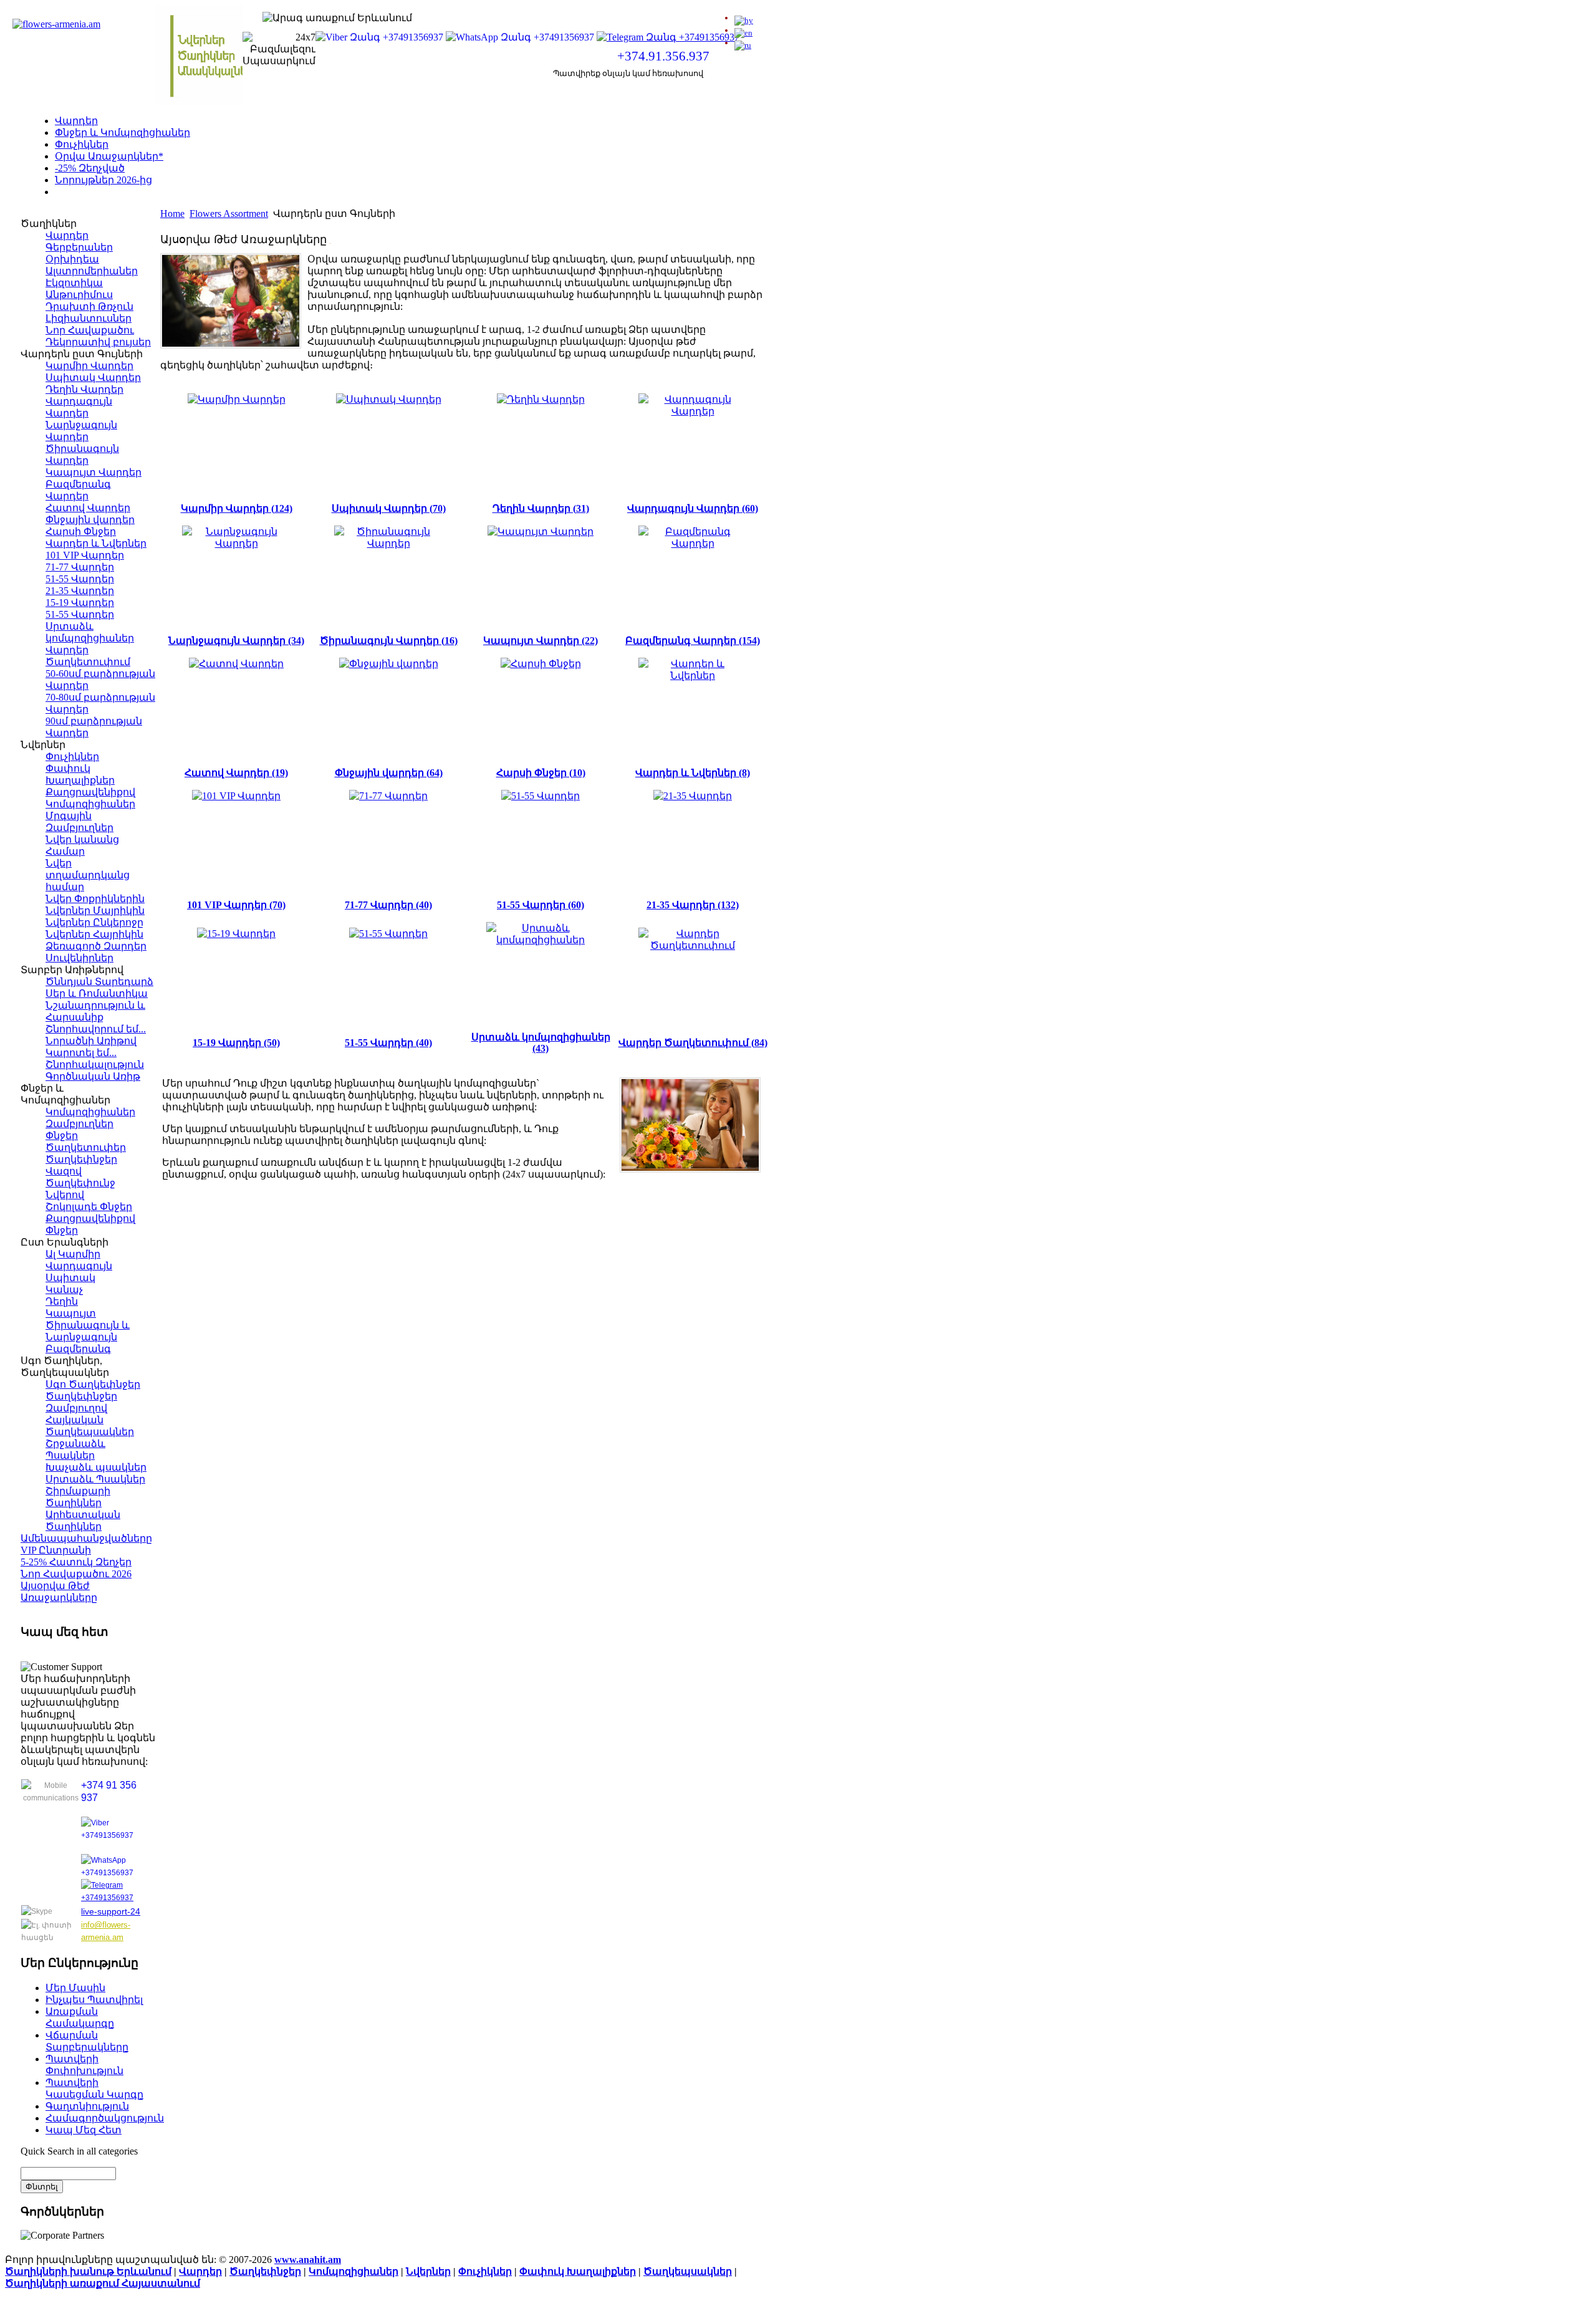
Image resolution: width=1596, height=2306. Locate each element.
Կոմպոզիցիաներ (353, 2271)
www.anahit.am (308, 2260)
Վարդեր (76, 121)
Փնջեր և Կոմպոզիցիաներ (123, 132)
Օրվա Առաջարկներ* (109, 156)
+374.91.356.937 (663, 56)
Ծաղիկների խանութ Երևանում (88, 2271)
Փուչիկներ (82, 144)
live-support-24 (111, 1911)
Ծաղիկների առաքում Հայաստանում (103, 2283)
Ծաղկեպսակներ (688, 2271)
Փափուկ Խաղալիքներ (578, 2271)
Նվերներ (428, 2271)
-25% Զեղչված (90, 168)
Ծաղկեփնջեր (265, 2271)
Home (172, 214)
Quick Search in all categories (79, 2151)
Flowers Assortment (229, 214)
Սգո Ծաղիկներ (94, 192)
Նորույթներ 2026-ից (103, 180)
